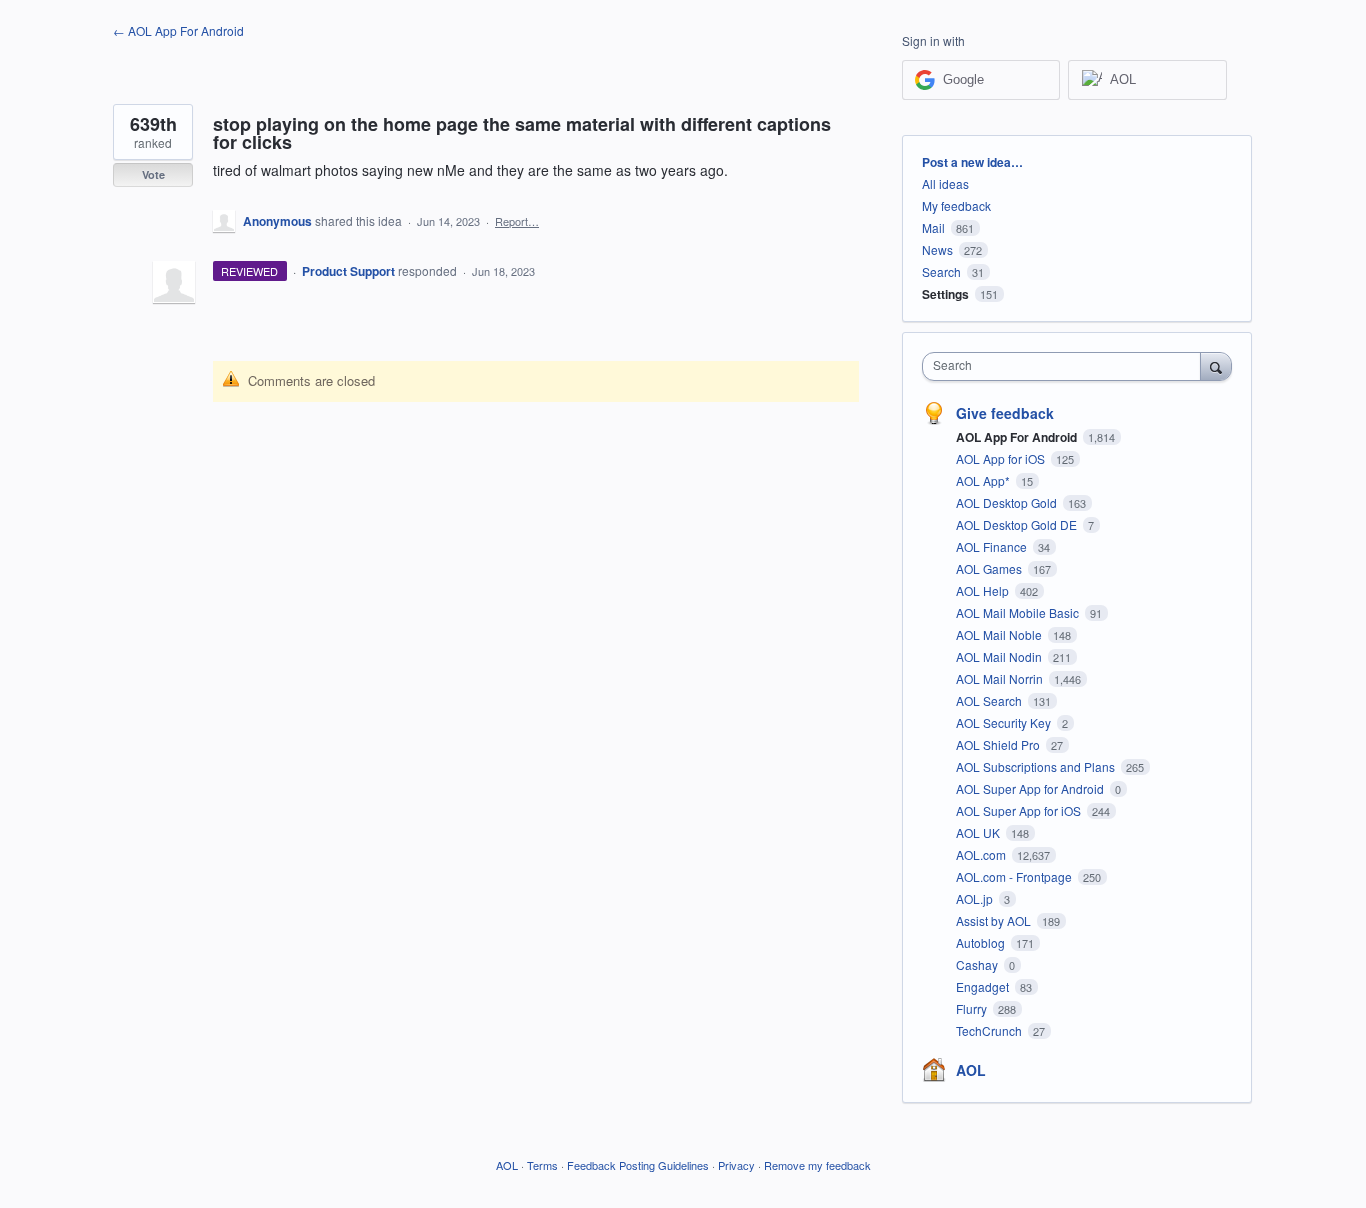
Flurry (973, 1008)
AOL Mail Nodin (1000, 656)
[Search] (1216, 366)
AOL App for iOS (1002, 458)
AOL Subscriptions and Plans (1037, 766)
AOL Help (984, 590)
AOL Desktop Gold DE (1018, 524)
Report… (517, 221)
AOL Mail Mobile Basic (1019, 612)
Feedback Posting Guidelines (638, 1165)
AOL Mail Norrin (1001, 678)
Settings (945, 294)
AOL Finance (993, 546)
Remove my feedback (817, 1165)
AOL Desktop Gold (1008, 502)
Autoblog (982, 942)
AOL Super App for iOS (1020, 810)
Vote (153, 174)
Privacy (736, 1165)
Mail (933, 227)
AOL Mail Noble (1000, 634)
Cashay (978, 964)
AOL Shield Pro (999, 744)
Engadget (984, 986)
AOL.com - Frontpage (1015, 876)
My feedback (956, 205)
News (937, 249)
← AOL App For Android (178, 30)
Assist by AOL (995, 920)
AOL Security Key (1005, 722)
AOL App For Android (1018, 437)
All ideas (945, 183)
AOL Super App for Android (1031, 788)
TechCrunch (990, 1030)
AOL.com (982, 854)
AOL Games (990, 568)
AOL (971, 1070)
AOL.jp (976, 898)
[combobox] (1066, 366)
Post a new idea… (972, 162)
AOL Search (990, 700)
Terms (542, 1165)
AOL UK (979, 832)
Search (941, 271)
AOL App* (984, 480)
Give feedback (1005, 413)
